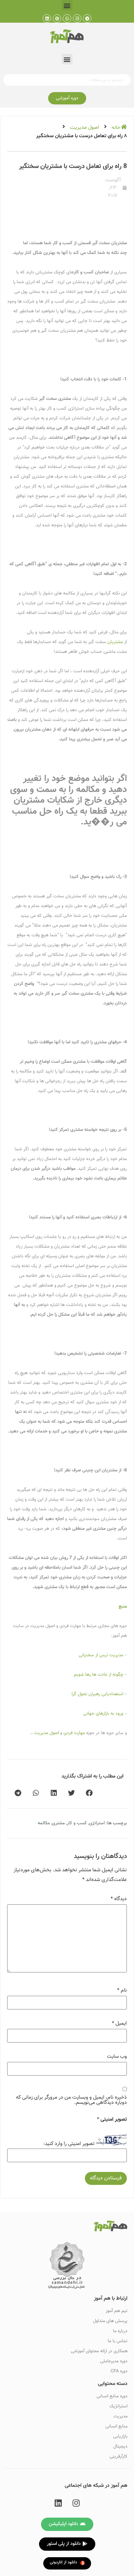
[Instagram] (77, 18)
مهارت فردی (74, 1733)
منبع (123, 1607)
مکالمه (44, 1823)
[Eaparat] (57, 18)
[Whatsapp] (67, 18)
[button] (67, 5)
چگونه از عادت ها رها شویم (99, 1675)
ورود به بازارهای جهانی (103, 1714)
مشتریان (115, 642)
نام (122, 1991)
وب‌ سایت (117, 2057)
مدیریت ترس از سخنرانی (101, 1655)
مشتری (58, 1823)
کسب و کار (77, 1823)
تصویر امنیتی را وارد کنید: (69, 2144)
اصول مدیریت (85, 127)
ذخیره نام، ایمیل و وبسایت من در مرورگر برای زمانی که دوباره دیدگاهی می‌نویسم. (71, 2100)
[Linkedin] (47, 18)
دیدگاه (119, 1899)
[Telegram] (87, 18)
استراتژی (97, 1823)
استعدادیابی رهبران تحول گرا (97, 1694)
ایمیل (119, 2024)
